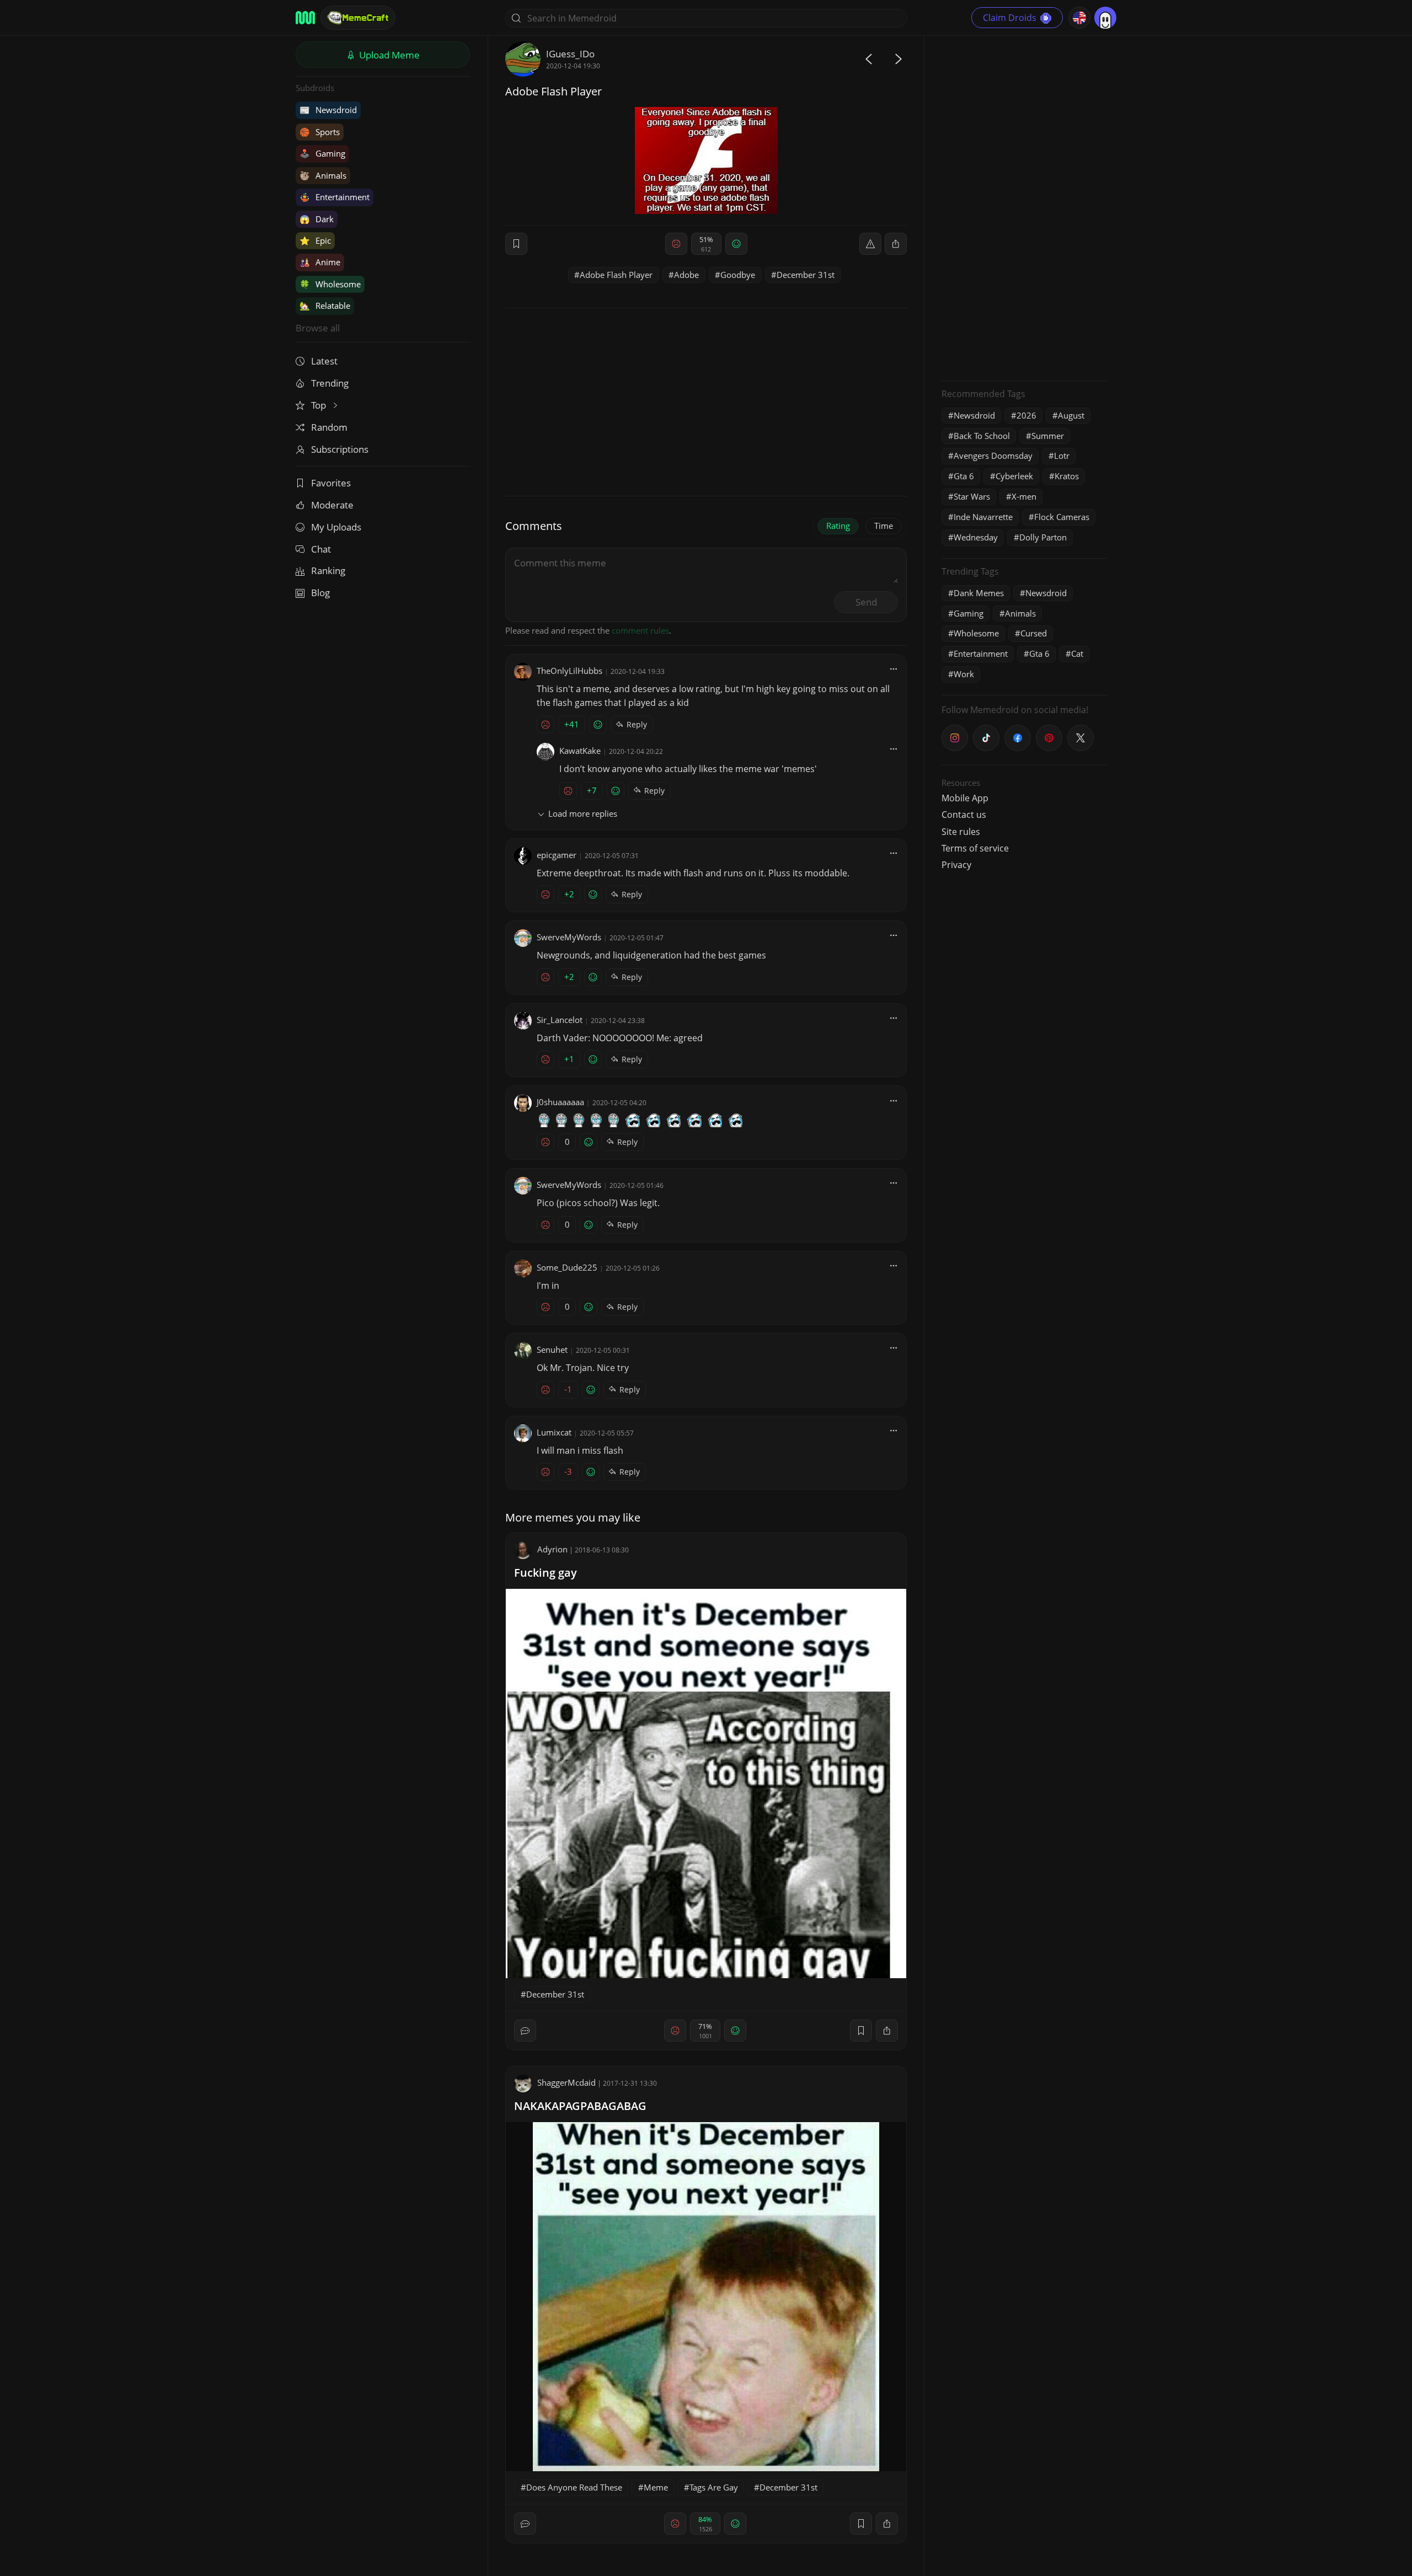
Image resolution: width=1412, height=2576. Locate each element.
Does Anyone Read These (574, 2487)
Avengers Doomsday (993, 456)
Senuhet (552, 1349)
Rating (838, 526)
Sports (320, 132)
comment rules (640, 630)
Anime (320, 262)
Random (329, 427)
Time (884, 526)
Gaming (322, 153)
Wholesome (330, 284)
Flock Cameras (1062, 517)
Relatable (325, 306)
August (1071, 415)
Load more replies (583, 813)
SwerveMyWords (569, 937)
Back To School (982, 436)
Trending (330, 383)
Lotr (1062, 456)
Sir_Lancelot (560, 1020)
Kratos (1067, 476)
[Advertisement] (1024, 207)
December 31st (806, 275)
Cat (1077, 654)
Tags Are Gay (714, 2487)
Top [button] (320, 405)
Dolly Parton (1043, 537)
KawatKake (580, 751)
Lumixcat (554, 1432)
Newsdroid (328, 110)
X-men (1024, 496)
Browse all (318, 328)
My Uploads (336, 527)
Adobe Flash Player (616, 275)
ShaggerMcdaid (566, 2082)
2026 (1026, 415)
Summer (1048, 436)
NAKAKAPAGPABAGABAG (580, 2106)
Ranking (328, 571)
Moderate (332, 505)
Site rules (961, 832)
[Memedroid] (305, 18)
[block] (896, 244)
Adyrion (552, 1549)
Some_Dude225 (567, 1267)
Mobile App (965, 798)
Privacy (956, 865)
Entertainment (335, 197)
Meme (656, 2487)
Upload (388, 55)
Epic (315, 240)
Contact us (964, 815)
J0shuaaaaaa (560, 1102)
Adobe (686, 275)
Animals (323, 175)
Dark (317, 219)
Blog (320, 593)
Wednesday (976, 537)
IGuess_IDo (570, 54)
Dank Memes (979, 593)
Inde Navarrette (983, 517)
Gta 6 (964, 476)
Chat (321, 549)
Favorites (331, 483)
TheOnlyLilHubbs (569, 671)
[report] (870, 244)
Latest (324, 361)
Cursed (1034, 633)
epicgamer (557, 855)
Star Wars (972, 496)
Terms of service (975, 848)
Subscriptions (340, 449)
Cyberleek (1014, 476)
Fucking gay (545, 1573)
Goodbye (738, 275)
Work (964, 674)
